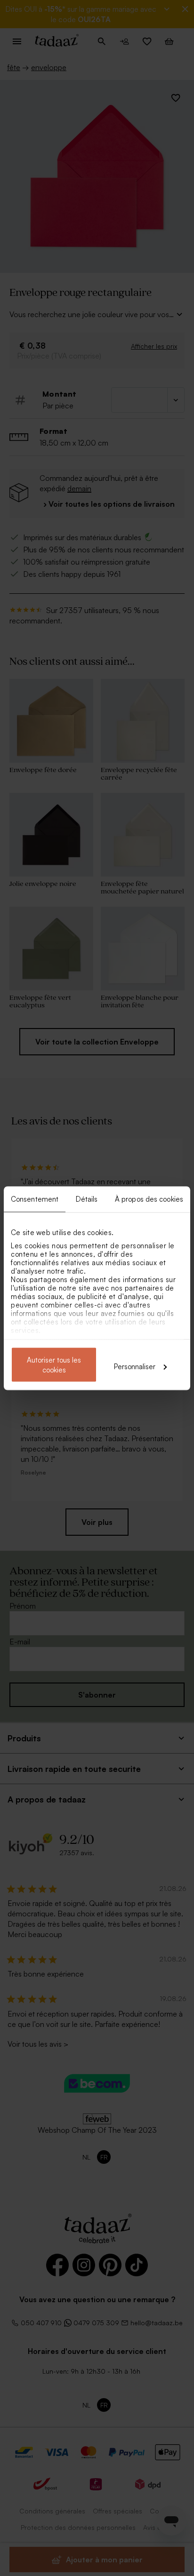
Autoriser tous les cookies (54, 1364)
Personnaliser (135, 1366)
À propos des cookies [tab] (149, 1199)
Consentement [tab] (35, 1199)
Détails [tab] (87, 1199)
